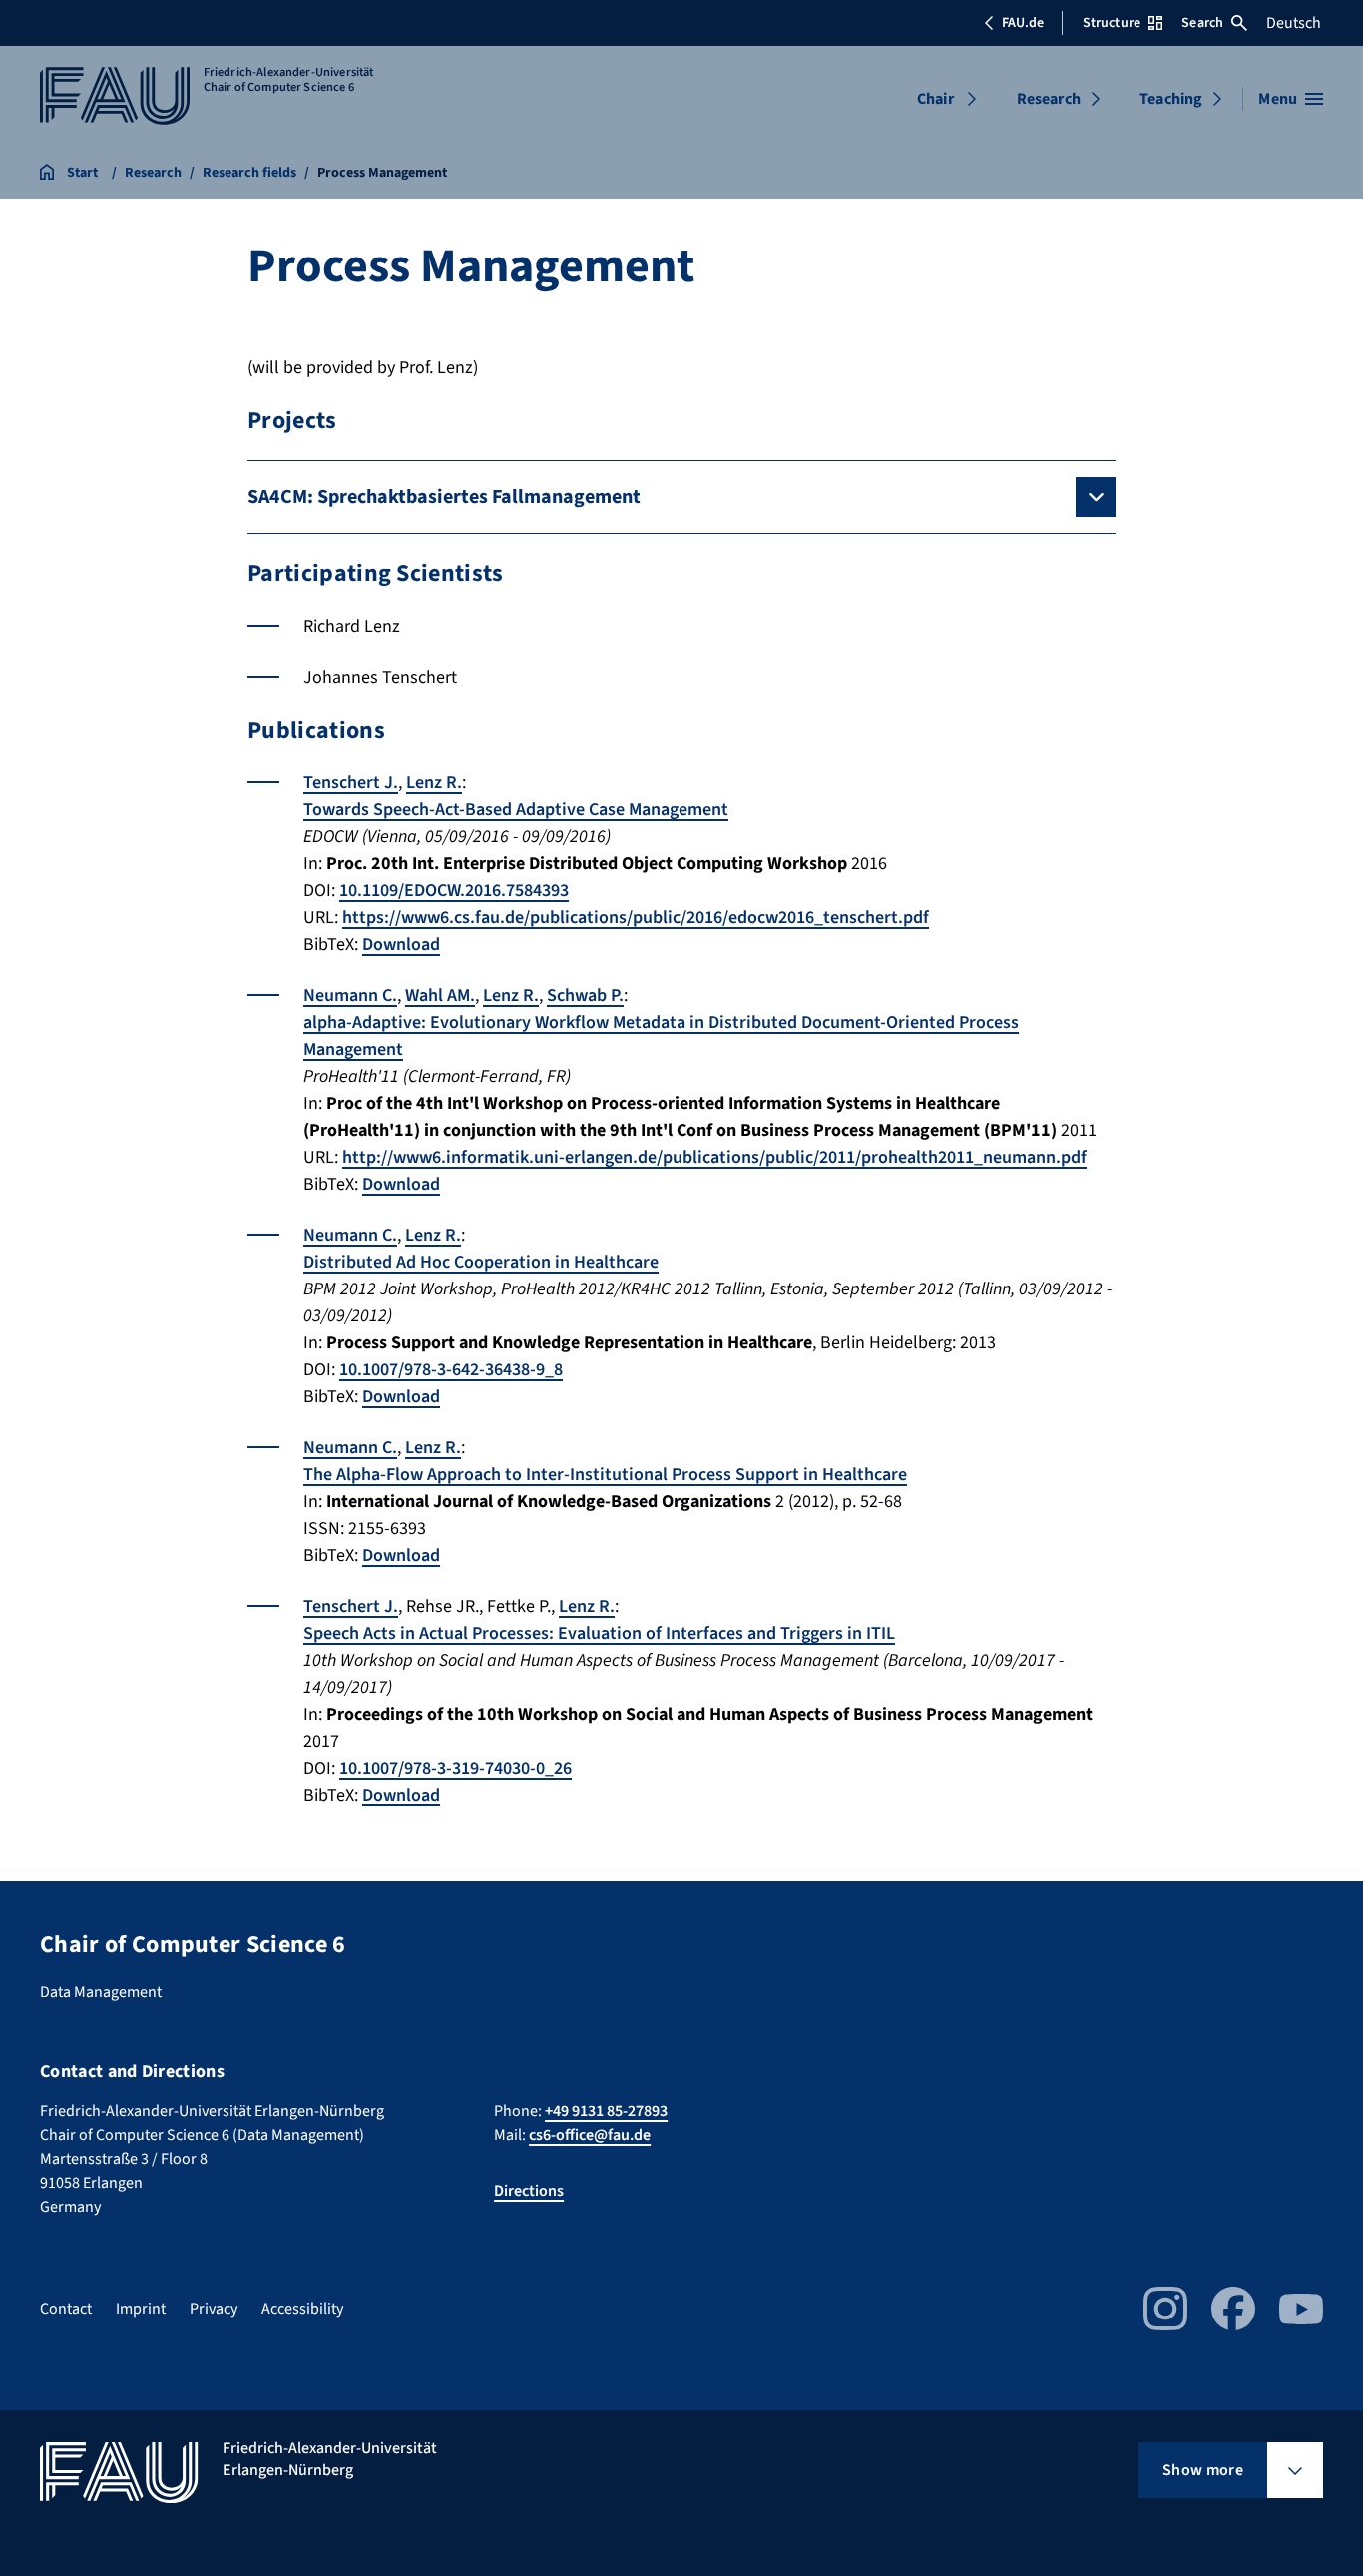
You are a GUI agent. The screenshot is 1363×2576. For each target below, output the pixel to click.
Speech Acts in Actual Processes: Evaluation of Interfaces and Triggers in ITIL (599, 1633)
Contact (66, 2309)
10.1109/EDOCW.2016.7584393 (454, 891)
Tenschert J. (351, 783)
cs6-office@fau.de (590, 2135)
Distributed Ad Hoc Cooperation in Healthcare (481, 1262)
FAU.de (1023, 23)
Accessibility (302, 2309)
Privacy (214, 2309)
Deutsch (1294, 23)
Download (401, 945)
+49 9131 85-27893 (606, 2111)
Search (1202, 23)
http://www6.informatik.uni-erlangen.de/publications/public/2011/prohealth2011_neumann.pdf (714, 1157)
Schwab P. (585, 996)
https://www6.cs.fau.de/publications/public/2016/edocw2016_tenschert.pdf (636, 918)
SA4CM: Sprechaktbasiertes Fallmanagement (444, 497)
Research (1049, 99)
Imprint (141, 2309)
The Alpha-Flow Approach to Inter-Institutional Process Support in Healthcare (605, 1475)
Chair (935, 99)
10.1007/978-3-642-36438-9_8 (451, 1370)
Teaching (1171, 99)
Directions (529, 2191)
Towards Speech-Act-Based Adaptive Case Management (516, 810)
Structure (1112, 23)
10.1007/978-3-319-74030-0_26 (455, 1768)
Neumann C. (350, 996)
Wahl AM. (440, 996)
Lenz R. (434, 783)
